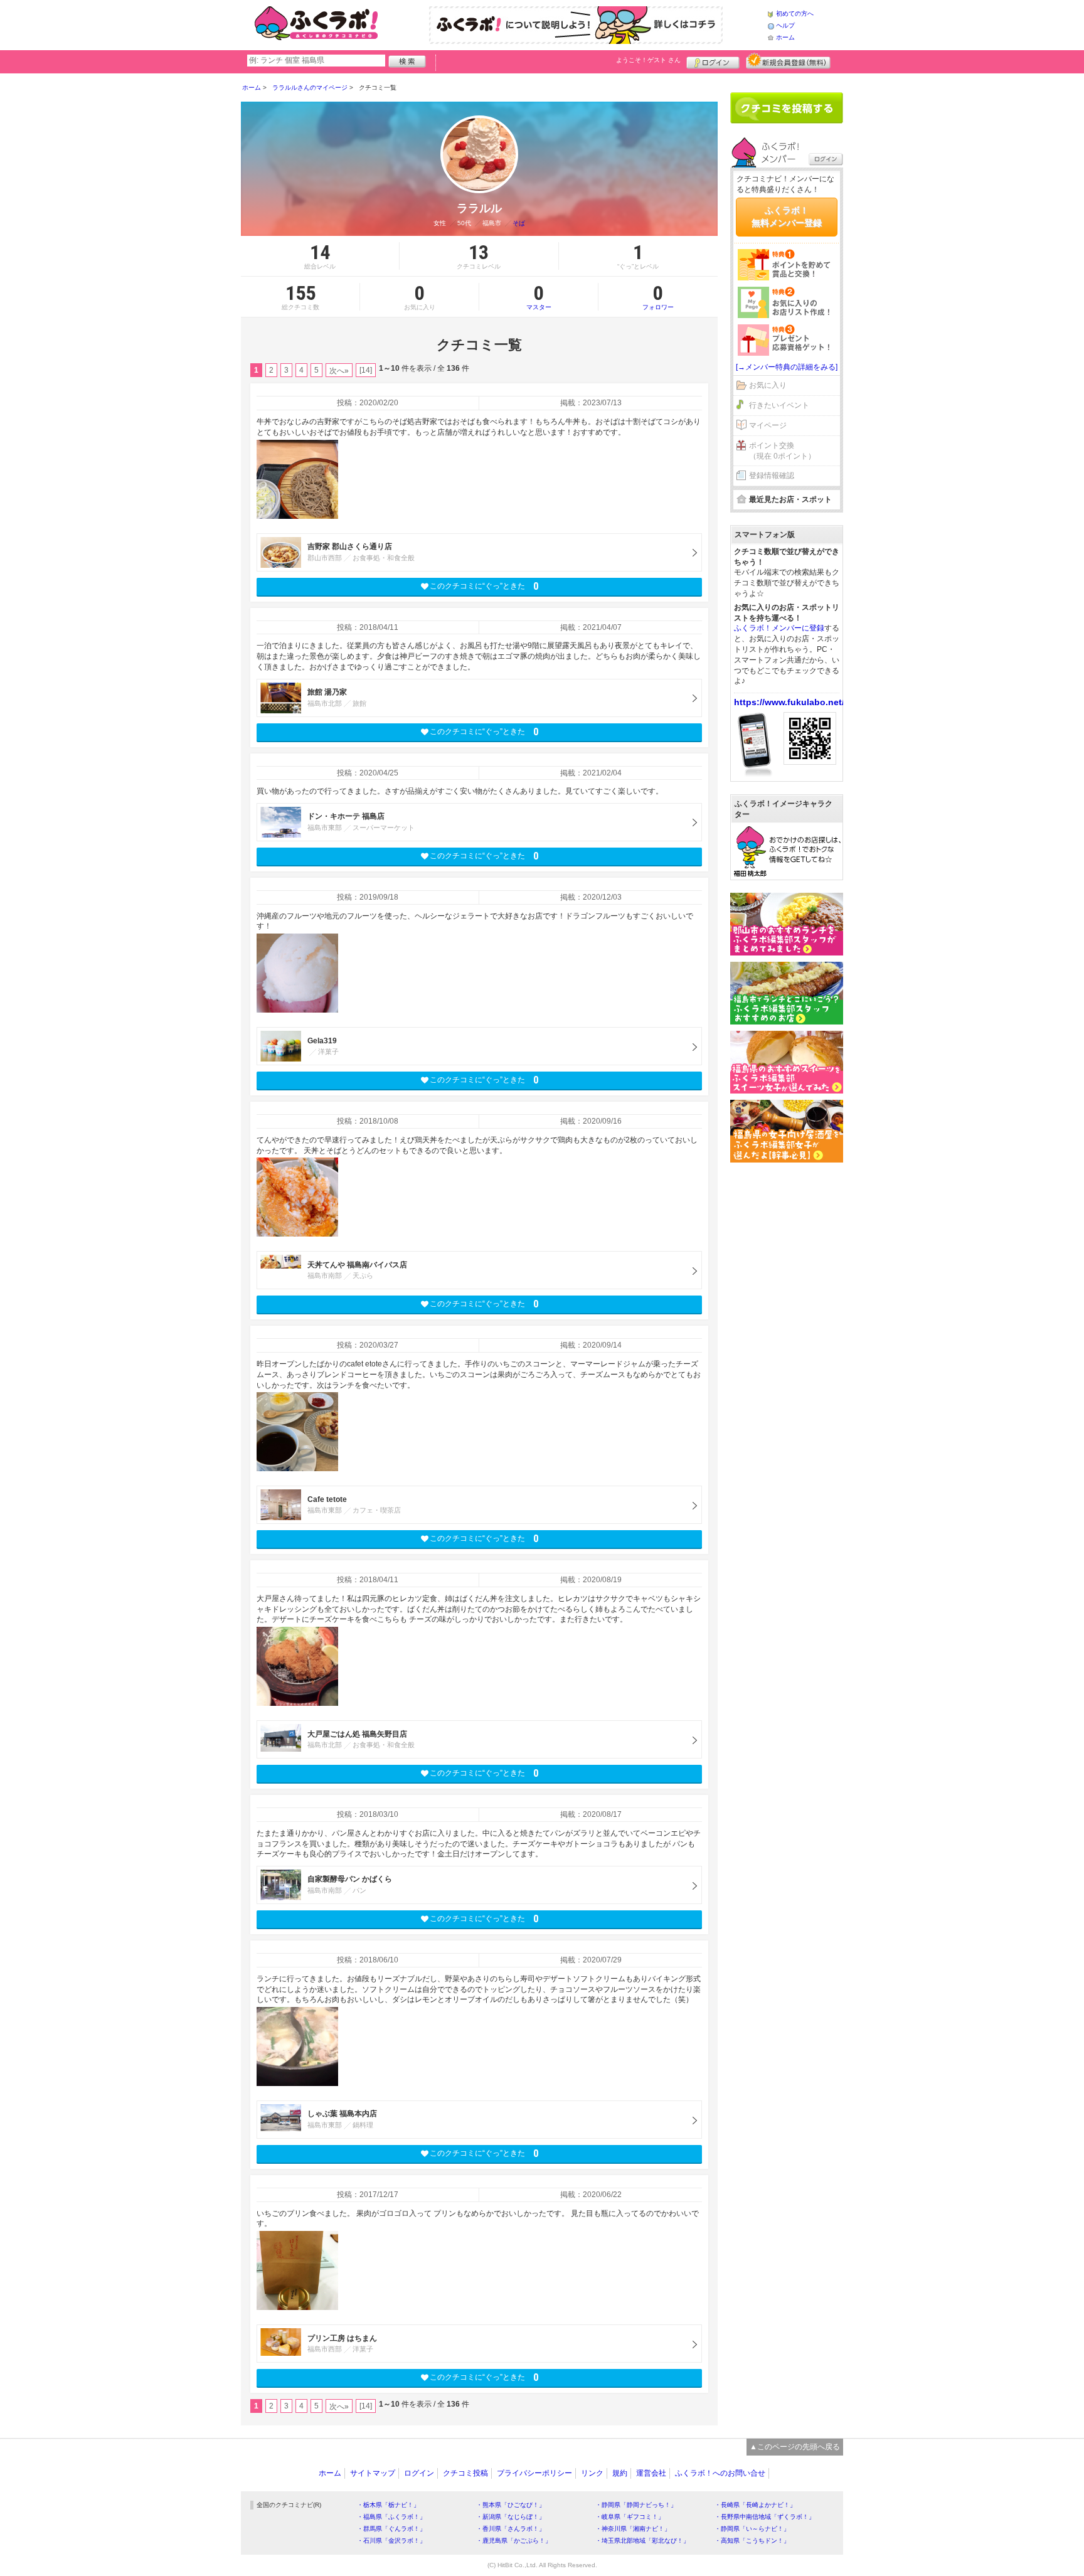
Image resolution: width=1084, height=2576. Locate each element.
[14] (366, 370)
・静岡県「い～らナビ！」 (752, 2529)
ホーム (785, 37)
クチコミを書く (787, 108)
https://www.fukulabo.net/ (789, 702)
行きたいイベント (779, 405)
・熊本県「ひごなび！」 (511, 2505)
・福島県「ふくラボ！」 (391, 2517)
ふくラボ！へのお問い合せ (720, 2473)
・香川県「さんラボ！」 (511, 2529)
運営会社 (651, 2473)
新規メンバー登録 (788, 61)
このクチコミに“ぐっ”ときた (484, 586)
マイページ (768, 425)
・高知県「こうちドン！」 (752, 2541)
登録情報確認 (772, 476)
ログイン (713, 61)
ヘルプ (785, 25)
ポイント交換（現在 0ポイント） (782, 451)
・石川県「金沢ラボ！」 (391, 2541)
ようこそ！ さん (648, 60)
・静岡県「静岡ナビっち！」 (636, 2505)
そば (519, 223)
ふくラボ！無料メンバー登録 (787, 216)
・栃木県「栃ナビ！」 (388, 2505)
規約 (620, 2473)
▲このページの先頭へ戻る (795, 2447)
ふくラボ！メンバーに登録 (779, 628)
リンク (592, 2473)
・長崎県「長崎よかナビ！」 (755, 2505)
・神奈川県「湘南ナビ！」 (633, 2529)
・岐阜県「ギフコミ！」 (630, 2517)
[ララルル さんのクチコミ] (297, 479)
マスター (539, 297)
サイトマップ (373, 2473)
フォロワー (658, 297)
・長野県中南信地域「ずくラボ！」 (765, 2517)
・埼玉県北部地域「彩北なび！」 (642, 2541)
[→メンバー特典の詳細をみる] (787, 367)
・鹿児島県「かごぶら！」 (514, 2541)
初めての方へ (795, 13)
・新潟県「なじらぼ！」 (511, 2517)
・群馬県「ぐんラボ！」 (391, 2529)
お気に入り (768, 385)
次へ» (339, 371)
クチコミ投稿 (465, 2473)
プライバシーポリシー (534, 2473)
